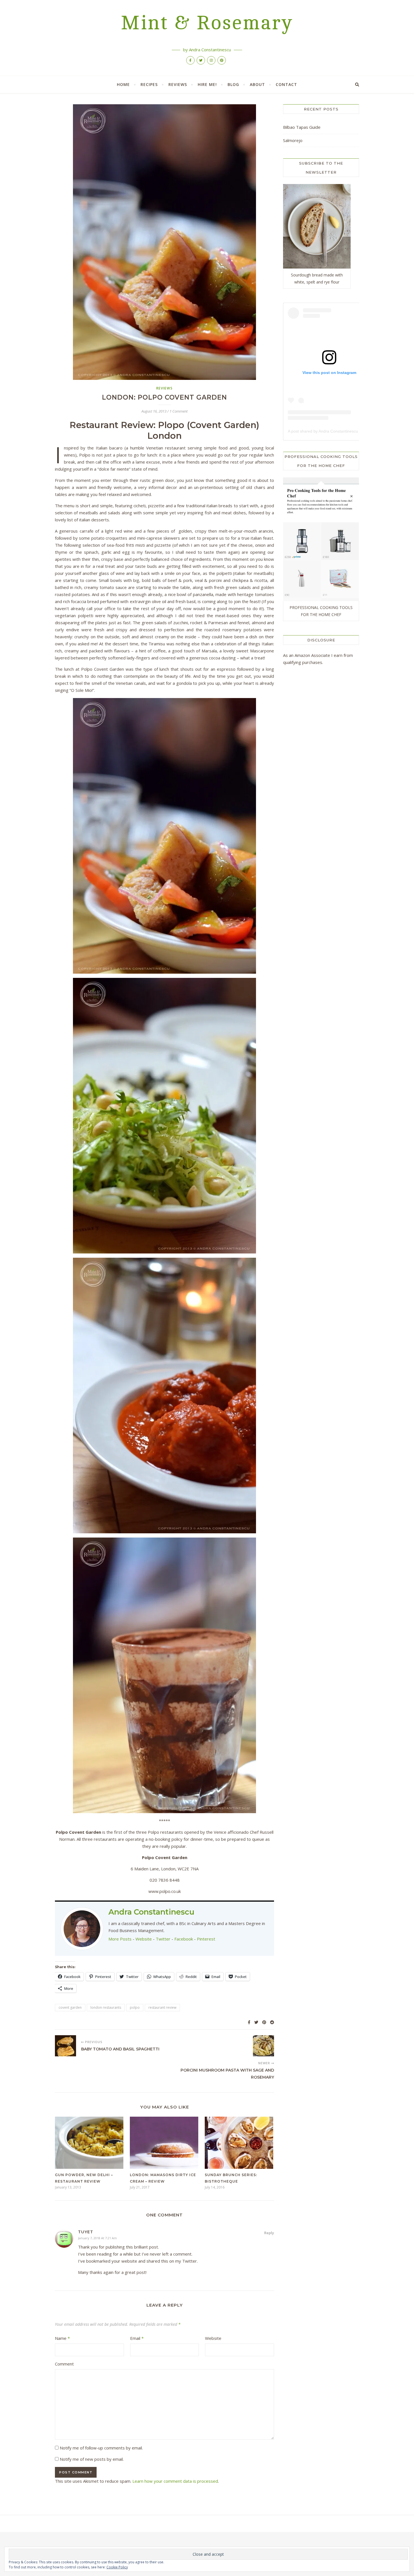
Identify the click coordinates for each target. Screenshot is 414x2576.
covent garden (70, 2007)
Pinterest (206, 1939)
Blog (233, 84)
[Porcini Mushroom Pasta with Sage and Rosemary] (263, 2046)
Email (137, 2338)
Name (62, 2338)
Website (144, 1939)
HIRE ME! (207, 84)
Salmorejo (293, 140)
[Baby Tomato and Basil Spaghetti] (65, 2046)
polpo (135, 2007)
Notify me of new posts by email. (92, 2459)
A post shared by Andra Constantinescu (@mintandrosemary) (342, 431)
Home (123, 84)
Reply (269, 2233)
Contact (286, 84)
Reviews (178, 84)
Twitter (163, 1939)
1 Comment (179, 411)
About (257, 84)
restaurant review (162, 2007)
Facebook (184, 1939)
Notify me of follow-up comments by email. (101, 2448)
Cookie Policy (117, 2567)
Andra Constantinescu (151, 1912)
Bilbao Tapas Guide (302, 127)
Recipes (149, 84)
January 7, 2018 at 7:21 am (97, 2238)
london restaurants (106, 2007)
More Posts (120, 1939)
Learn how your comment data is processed (175, 2481)
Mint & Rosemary (207, 23)
